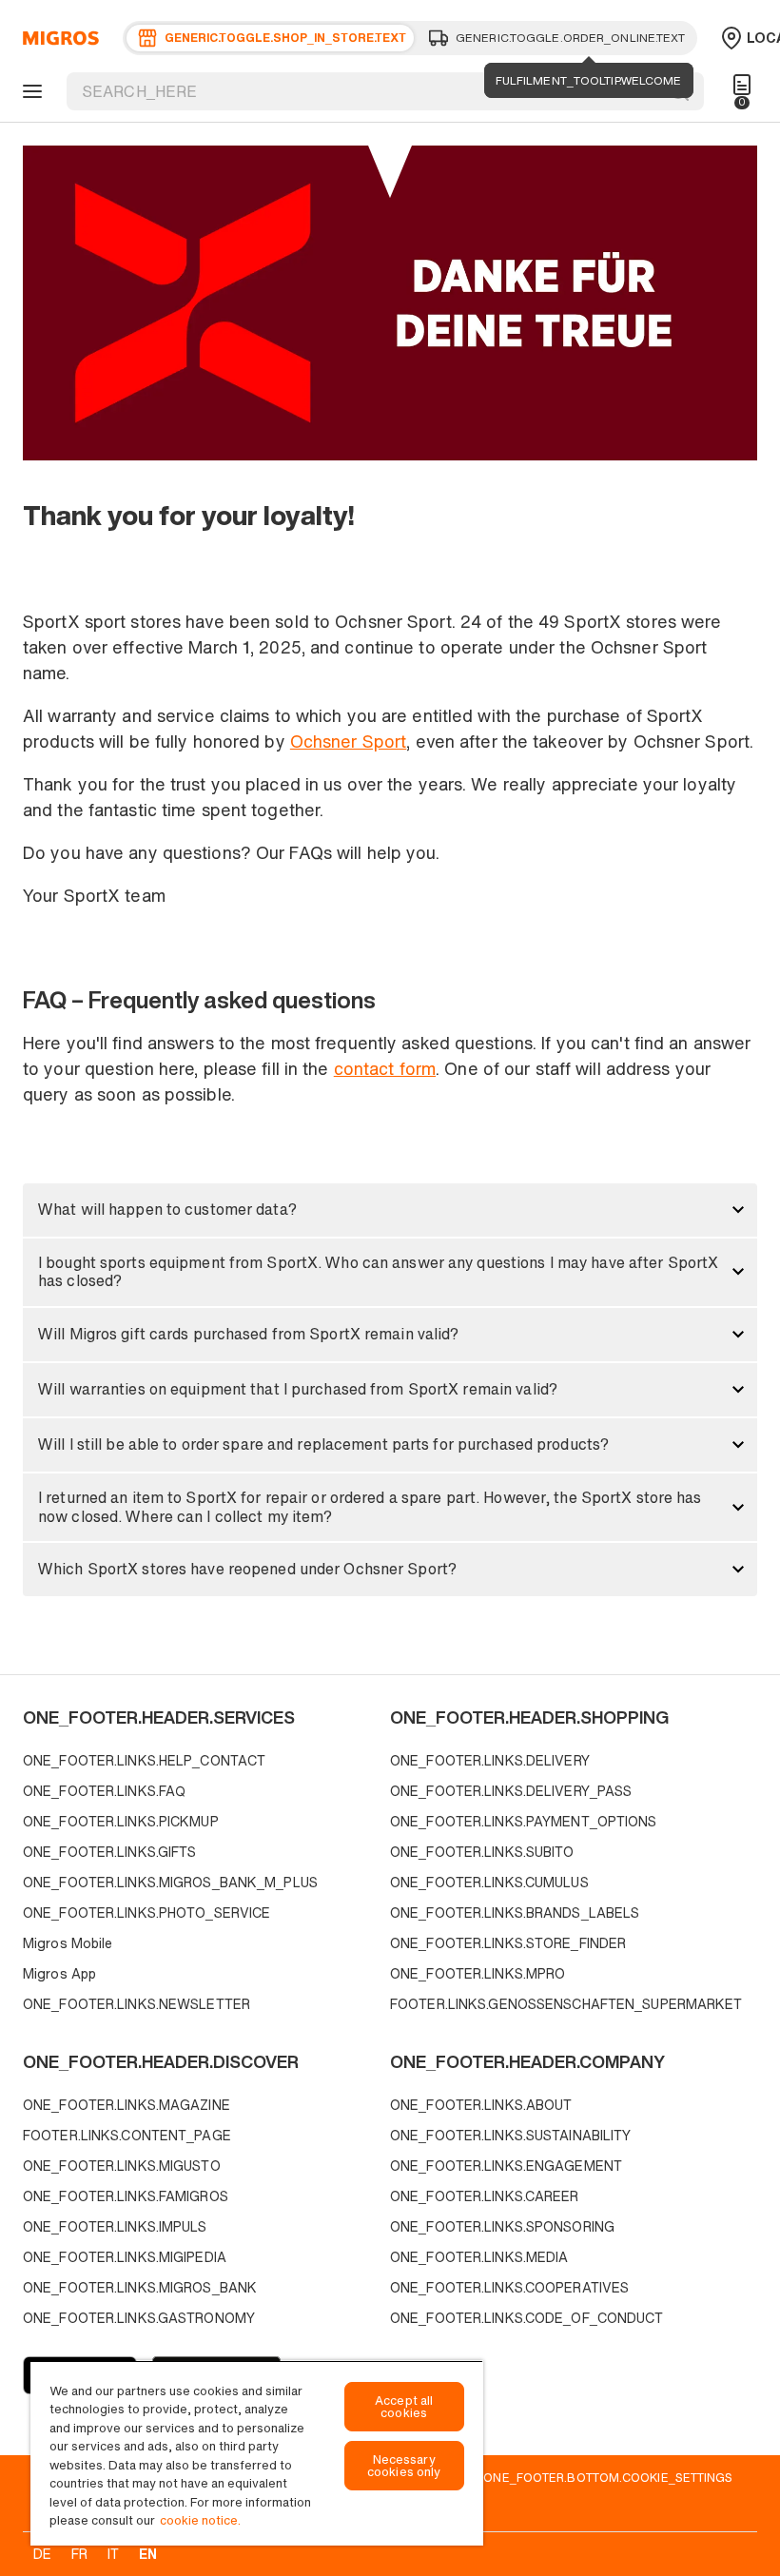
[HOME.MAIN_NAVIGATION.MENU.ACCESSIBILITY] (29, 91)
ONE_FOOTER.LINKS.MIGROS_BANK (140, 2287)
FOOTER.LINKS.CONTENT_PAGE (127, 2135)
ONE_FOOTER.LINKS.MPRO (478, 1973)
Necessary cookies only (404, 2466)
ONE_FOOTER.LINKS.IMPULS (115, 2226)
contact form (385, 1068)
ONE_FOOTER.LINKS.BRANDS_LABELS (515, 1912)
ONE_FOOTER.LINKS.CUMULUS (489, 1882)
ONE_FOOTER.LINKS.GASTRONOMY (139, 2318)
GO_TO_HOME (58, 38)
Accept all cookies (404, 2407)
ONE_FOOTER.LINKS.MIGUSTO (122, 2166)
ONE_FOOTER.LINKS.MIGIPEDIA (125, 2257)
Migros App (59, 1973)
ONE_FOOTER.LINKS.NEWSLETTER (136, 2004)
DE (42, 2554)
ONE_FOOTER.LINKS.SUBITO (482, 1852)
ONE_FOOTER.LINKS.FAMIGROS (126, 2196)
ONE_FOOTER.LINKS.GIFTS (109, 1852)
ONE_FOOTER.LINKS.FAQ (104, 1791)
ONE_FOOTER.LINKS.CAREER (485, 2196)
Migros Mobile (68, 1943)
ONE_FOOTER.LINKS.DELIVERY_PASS (511, 1791)
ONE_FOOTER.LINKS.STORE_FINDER (508, 1943)
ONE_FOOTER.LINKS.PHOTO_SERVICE (146, 1912)
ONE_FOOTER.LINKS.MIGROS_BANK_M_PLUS (170, 1882)
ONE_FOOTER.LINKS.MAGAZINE (127, 2105)
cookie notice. (200, 2520)
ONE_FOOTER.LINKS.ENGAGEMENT (506, 2166)
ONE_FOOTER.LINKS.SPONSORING (502, 2226)
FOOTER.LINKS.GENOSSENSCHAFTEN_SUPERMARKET (566, 2004)
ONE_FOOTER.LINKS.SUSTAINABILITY (510, 2135)
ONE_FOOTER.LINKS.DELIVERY (490, 1760)
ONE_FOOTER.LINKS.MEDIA (479, 2257)
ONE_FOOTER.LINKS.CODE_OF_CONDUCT (527, 2318)
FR (79, 2554)
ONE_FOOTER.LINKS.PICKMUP (121, 1821)
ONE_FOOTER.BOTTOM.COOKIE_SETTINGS (608, 2477)
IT (113, 2554)
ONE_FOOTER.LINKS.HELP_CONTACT (144, 1760)
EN (148, 2554)
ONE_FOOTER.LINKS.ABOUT (481, 2105)
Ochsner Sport (348, 741)
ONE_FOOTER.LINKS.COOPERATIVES (509, 2287)
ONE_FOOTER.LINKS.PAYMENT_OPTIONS (524, 1821)
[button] (390, 1210)
